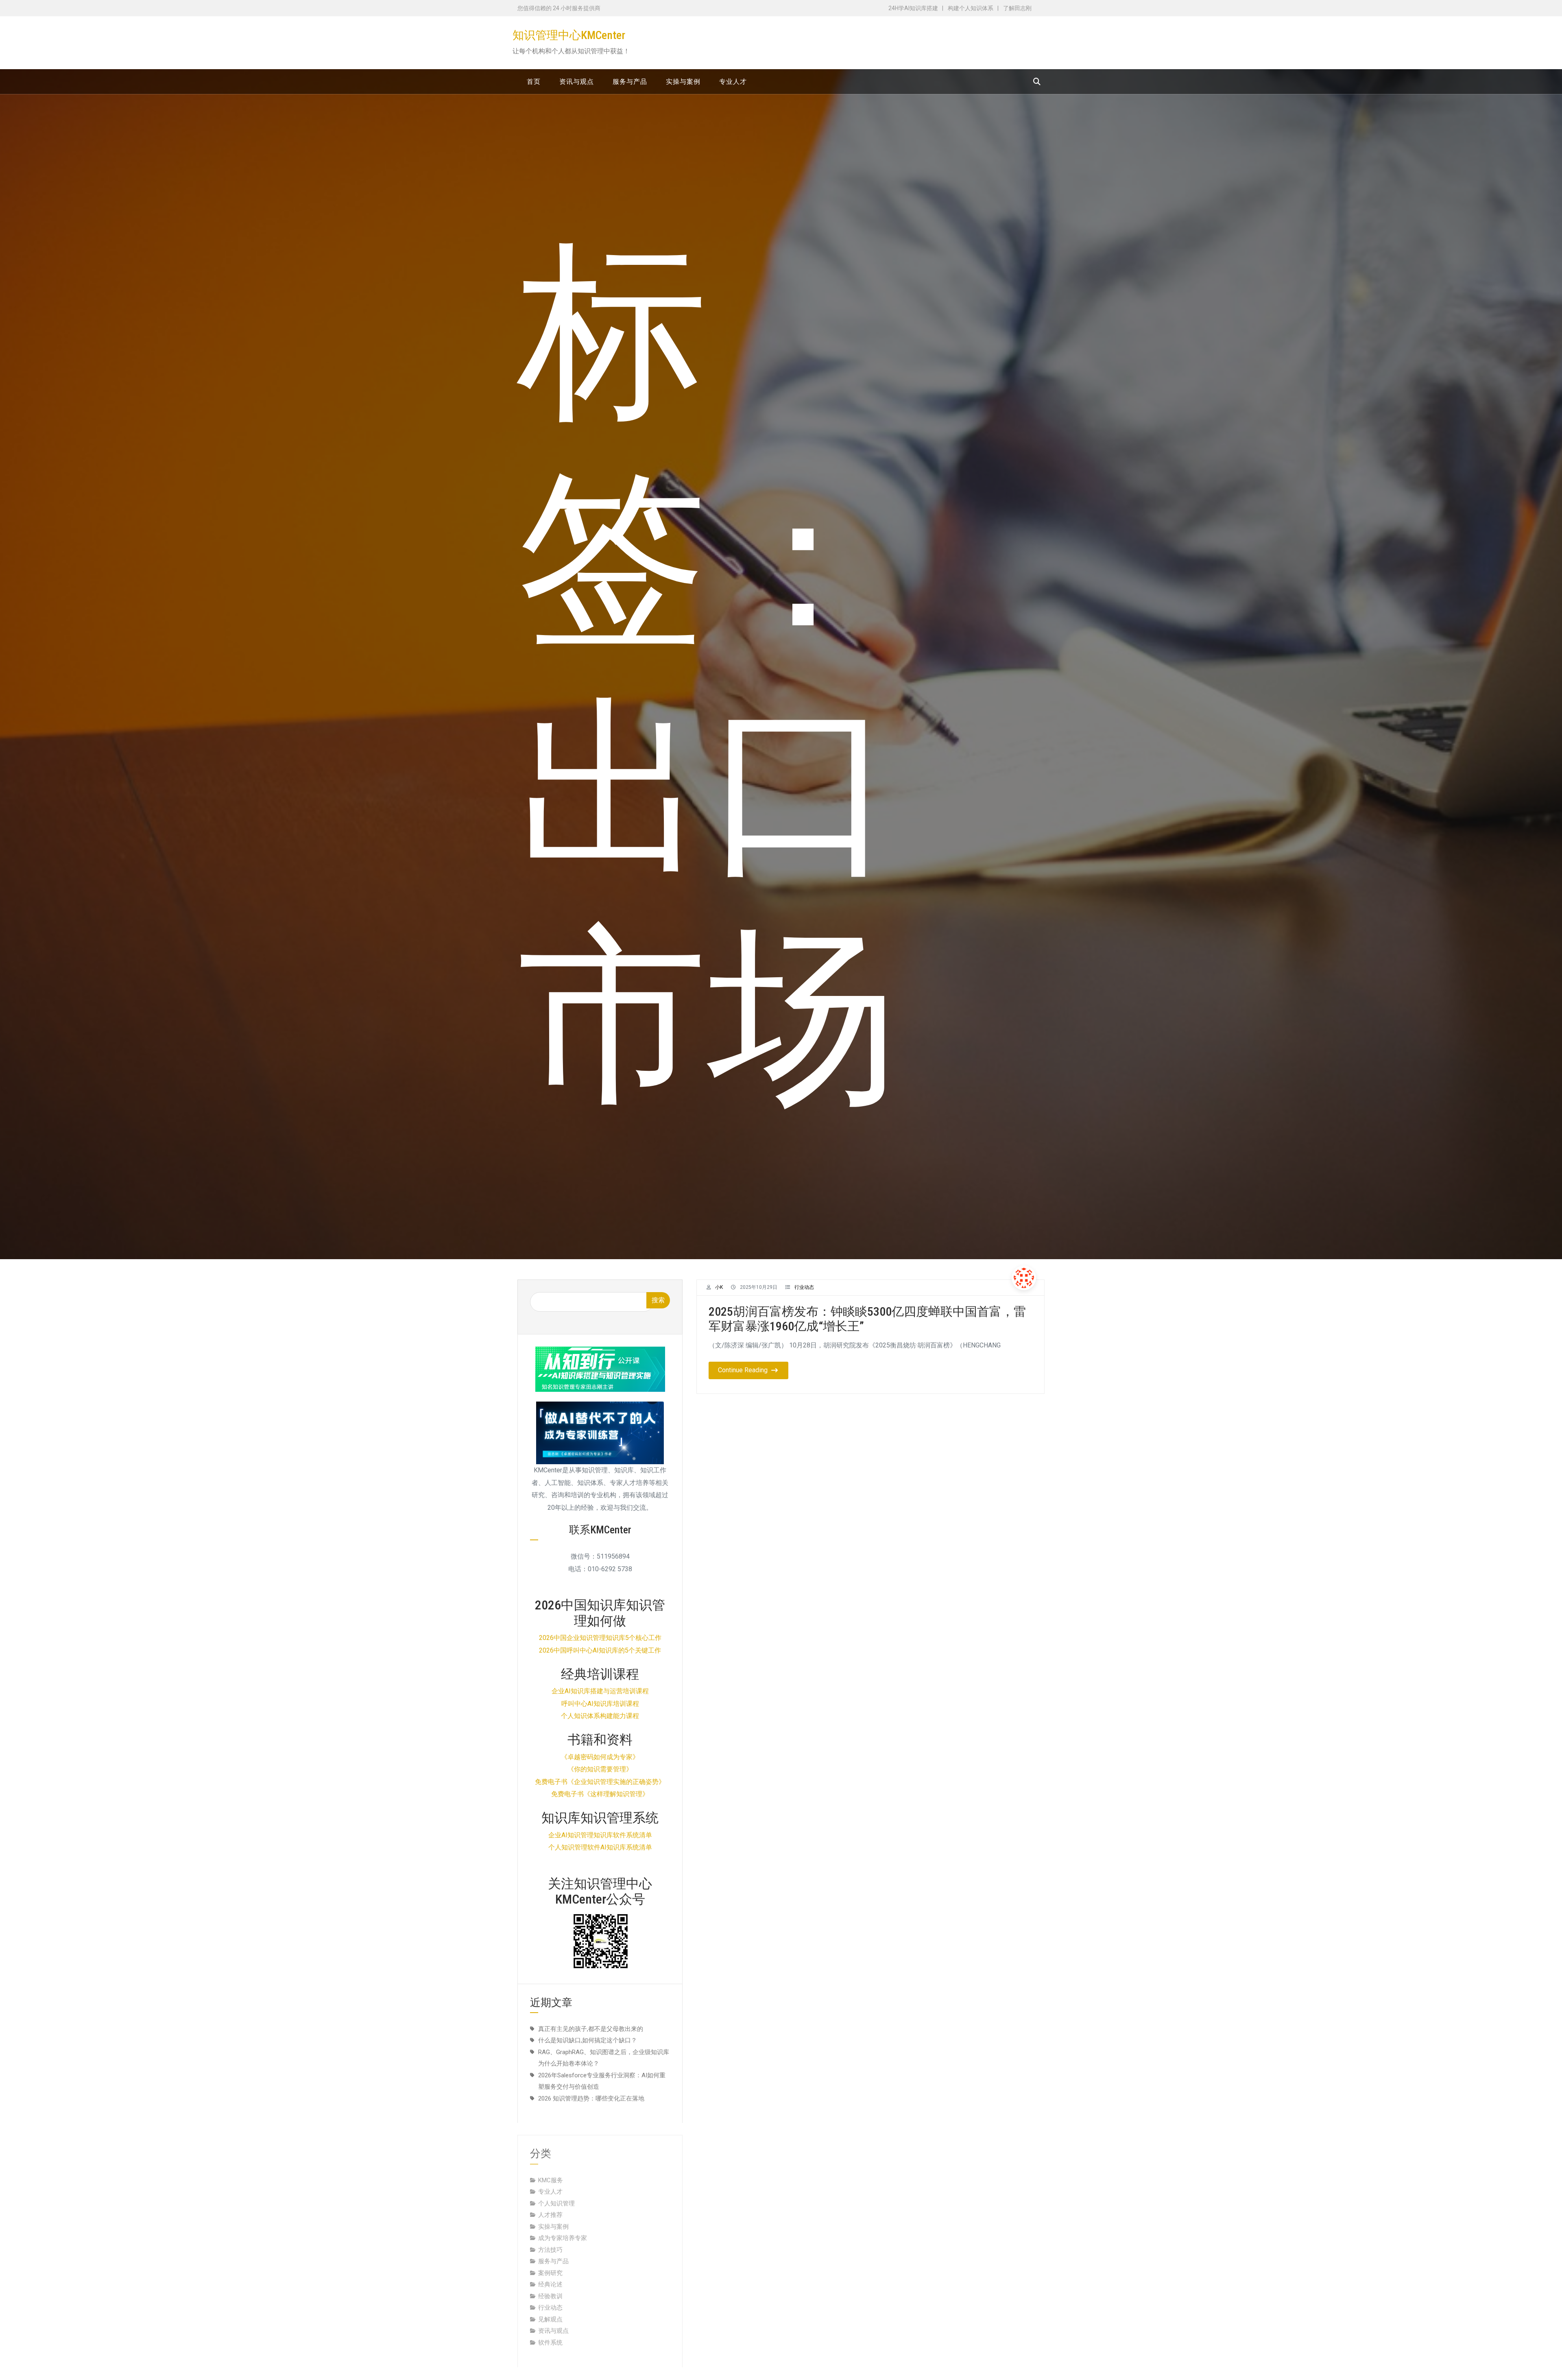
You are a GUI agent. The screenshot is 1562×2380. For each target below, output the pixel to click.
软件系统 (550, 2331)
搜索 (658, 1300)
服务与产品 (553, 2249)
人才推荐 (550, 2203)
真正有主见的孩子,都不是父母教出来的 (591, 2029)
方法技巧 (550, 2238)
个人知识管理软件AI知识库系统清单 (600, 1847)
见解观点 (550, 2308)
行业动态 (804, 1287)
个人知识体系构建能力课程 (600, 1716)
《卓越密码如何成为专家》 (600, 1757)
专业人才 (550, 2180)
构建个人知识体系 (971, 8)
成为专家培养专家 (563, 2226)
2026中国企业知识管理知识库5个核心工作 (600, 1638)
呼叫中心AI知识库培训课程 (600, 1704)
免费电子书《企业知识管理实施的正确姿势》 (600, 1782)
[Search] (1037, 82)
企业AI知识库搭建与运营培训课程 (600, 1691)
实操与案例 (553, 2215)
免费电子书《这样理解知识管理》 (600, 1794)
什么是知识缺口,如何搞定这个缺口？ (588, 2040)
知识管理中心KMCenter (569, 35)
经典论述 (550, 2273)
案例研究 (550, 2261)
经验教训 (550, 2284)
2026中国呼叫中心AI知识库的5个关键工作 (600, 1650)
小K (719, 1287)
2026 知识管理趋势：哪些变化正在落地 (591, 2098)
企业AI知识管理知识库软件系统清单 (600, 1835)
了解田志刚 (1017, 8)
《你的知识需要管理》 (600, 1769)
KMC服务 (551, 2168)
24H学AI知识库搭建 (913, 8)
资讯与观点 (553, 2319)
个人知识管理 (556, 2192)
